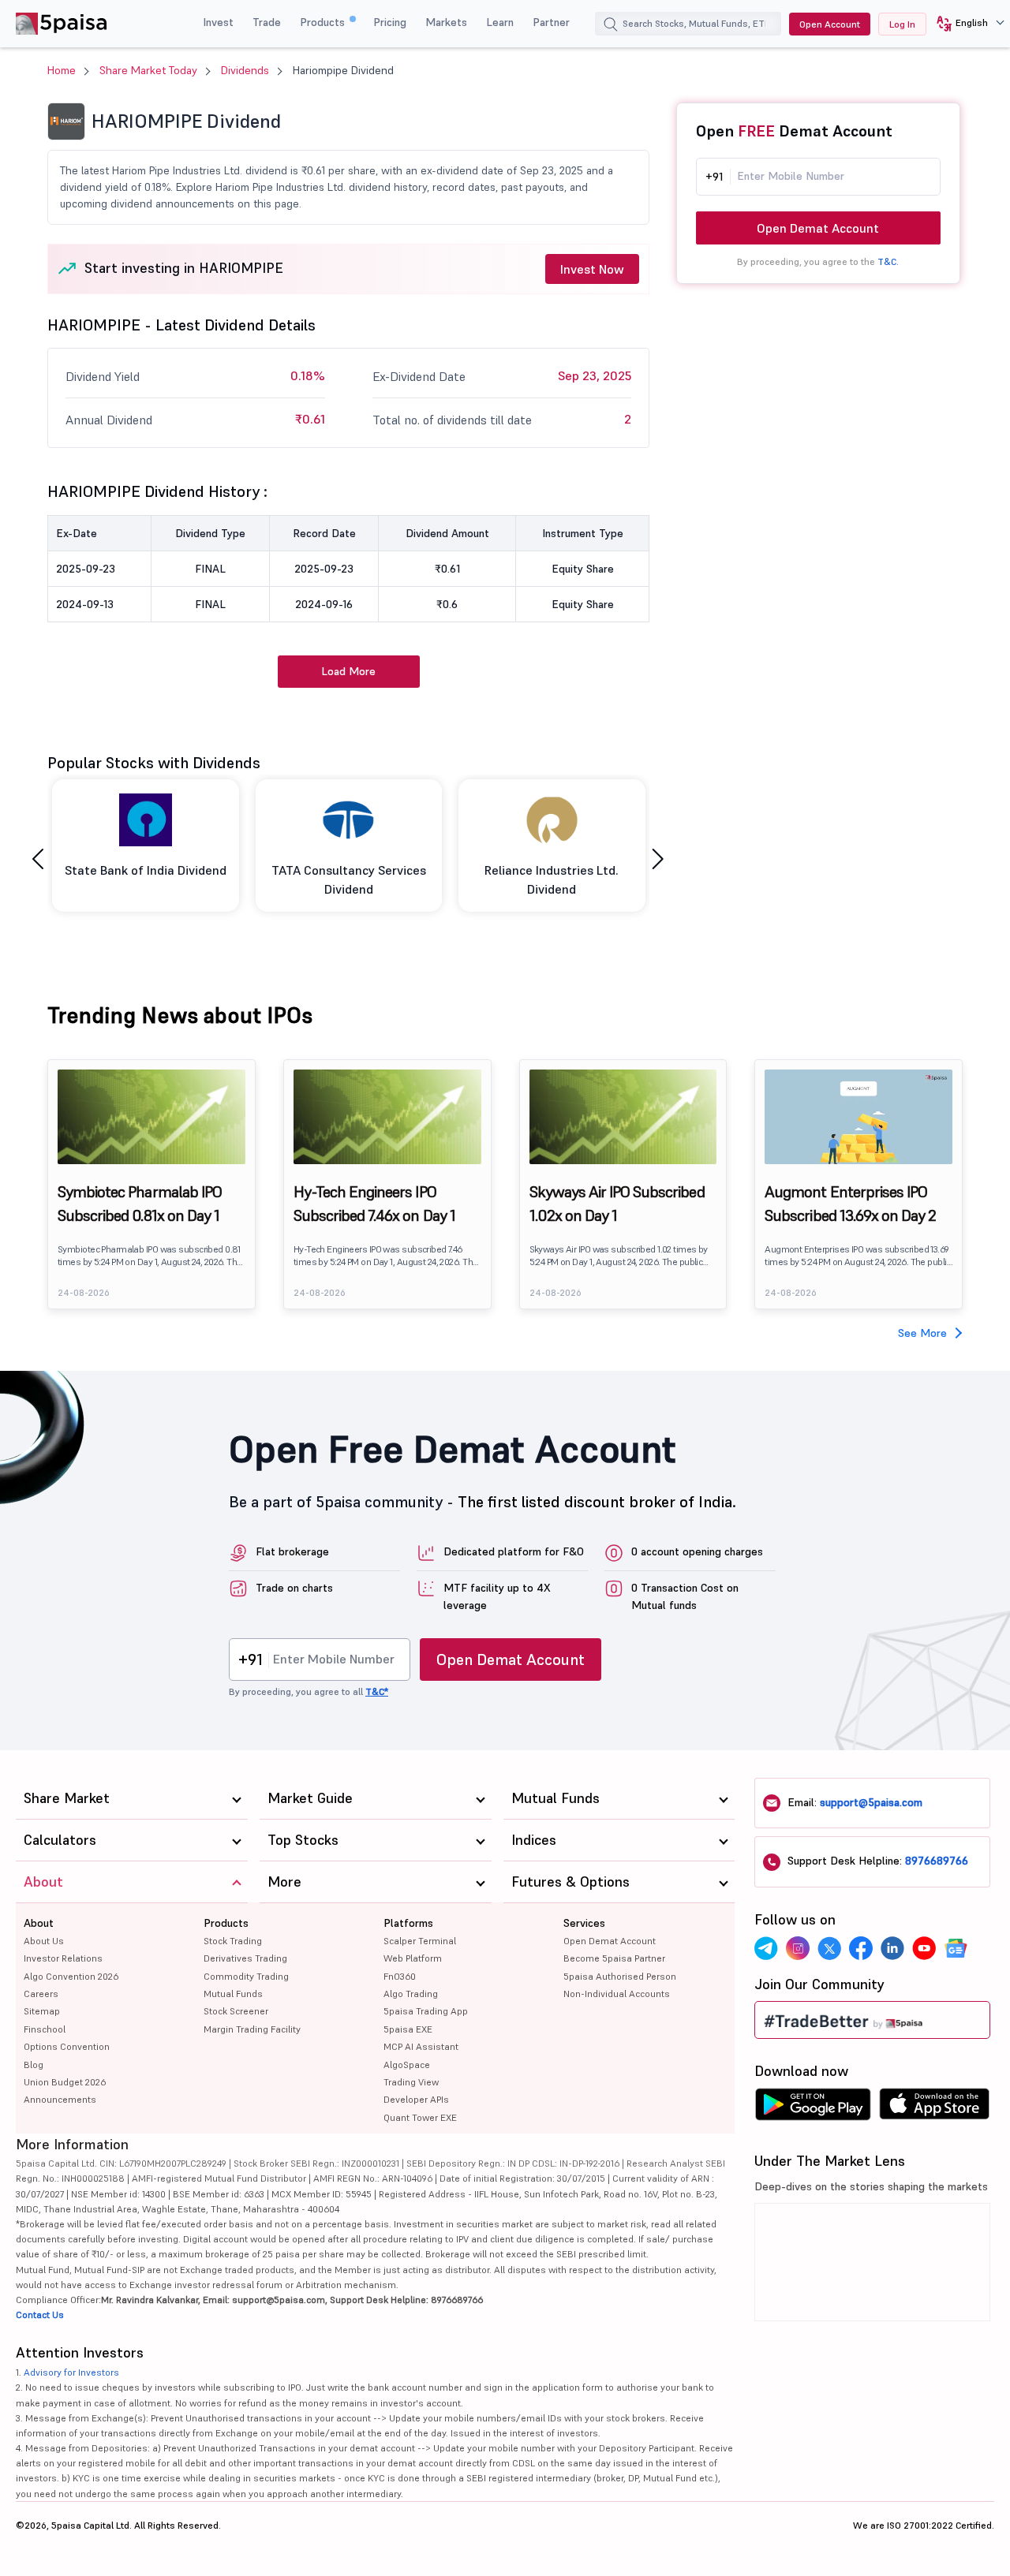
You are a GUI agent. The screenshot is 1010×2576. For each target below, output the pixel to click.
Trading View (411, 2082)
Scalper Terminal (420, 1941)
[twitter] (829, 1948)
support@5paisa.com (871, 1802)
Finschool (45, 2029)
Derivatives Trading (245, 1958)
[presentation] (38, 859)
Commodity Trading (246, 1976)
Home (62, 70)
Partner (551, 22)
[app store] (935, 2108)
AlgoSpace (407, 2065)
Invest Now (592, 269)
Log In (902, 24)
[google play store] (813, 2108)
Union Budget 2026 (65, 2082)
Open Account (830, 24)
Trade (267, 22)
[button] (965, 24)
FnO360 (400, 1976)
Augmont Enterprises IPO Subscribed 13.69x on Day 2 (850, 1204)
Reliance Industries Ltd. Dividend (552, 879)
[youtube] (924, 1948)
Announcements (60, 2099)
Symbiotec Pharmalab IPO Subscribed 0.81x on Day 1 (140, 1204)
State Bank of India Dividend (146, 870)
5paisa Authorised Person (620, 1976)
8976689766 (937, 1861)
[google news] (956, 1948)
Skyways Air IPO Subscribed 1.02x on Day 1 (617, 1204)
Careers (41, 1994)
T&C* (377, 1691)
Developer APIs (416, 2099)
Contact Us (40, 2315)
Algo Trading (411, 1994)
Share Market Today (148, 70)
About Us (44, 1941)
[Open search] (611, 26)
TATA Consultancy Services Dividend (349, 879)
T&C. (888, 261)
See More (922, 1333)
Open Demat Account (818, 228)
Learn (500, 22)
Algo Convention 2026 (71, 1976)
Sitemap (42, 2011)
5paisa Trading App (426, 2011)
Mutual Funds (233, 1994)
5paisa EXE (408, 2029)
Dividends (245, 70)
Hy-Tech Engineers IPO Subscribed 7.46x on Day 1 (374, 1204)
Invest (218, 22)
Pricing (390, 22)
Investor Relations (63, 1958)
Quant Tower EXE (420, 2117)
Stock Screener (236, 2011)
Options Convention (67, 2046)
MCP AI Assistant (421, 2046)
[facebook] (861, 1948)
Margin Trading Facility (252, 2029)
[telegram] (766, 1948)
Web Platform (413, 1958)
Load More (348, 671)
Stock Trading (233, 1941)
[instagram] (798, 1948)
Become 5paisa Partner (614, 1958)
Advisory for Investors (71, 2372)
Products (324, 22)
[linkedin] (892, 1948)
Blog (34, 2065)
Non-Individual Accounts (617, 1994)
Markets (446, 22)
